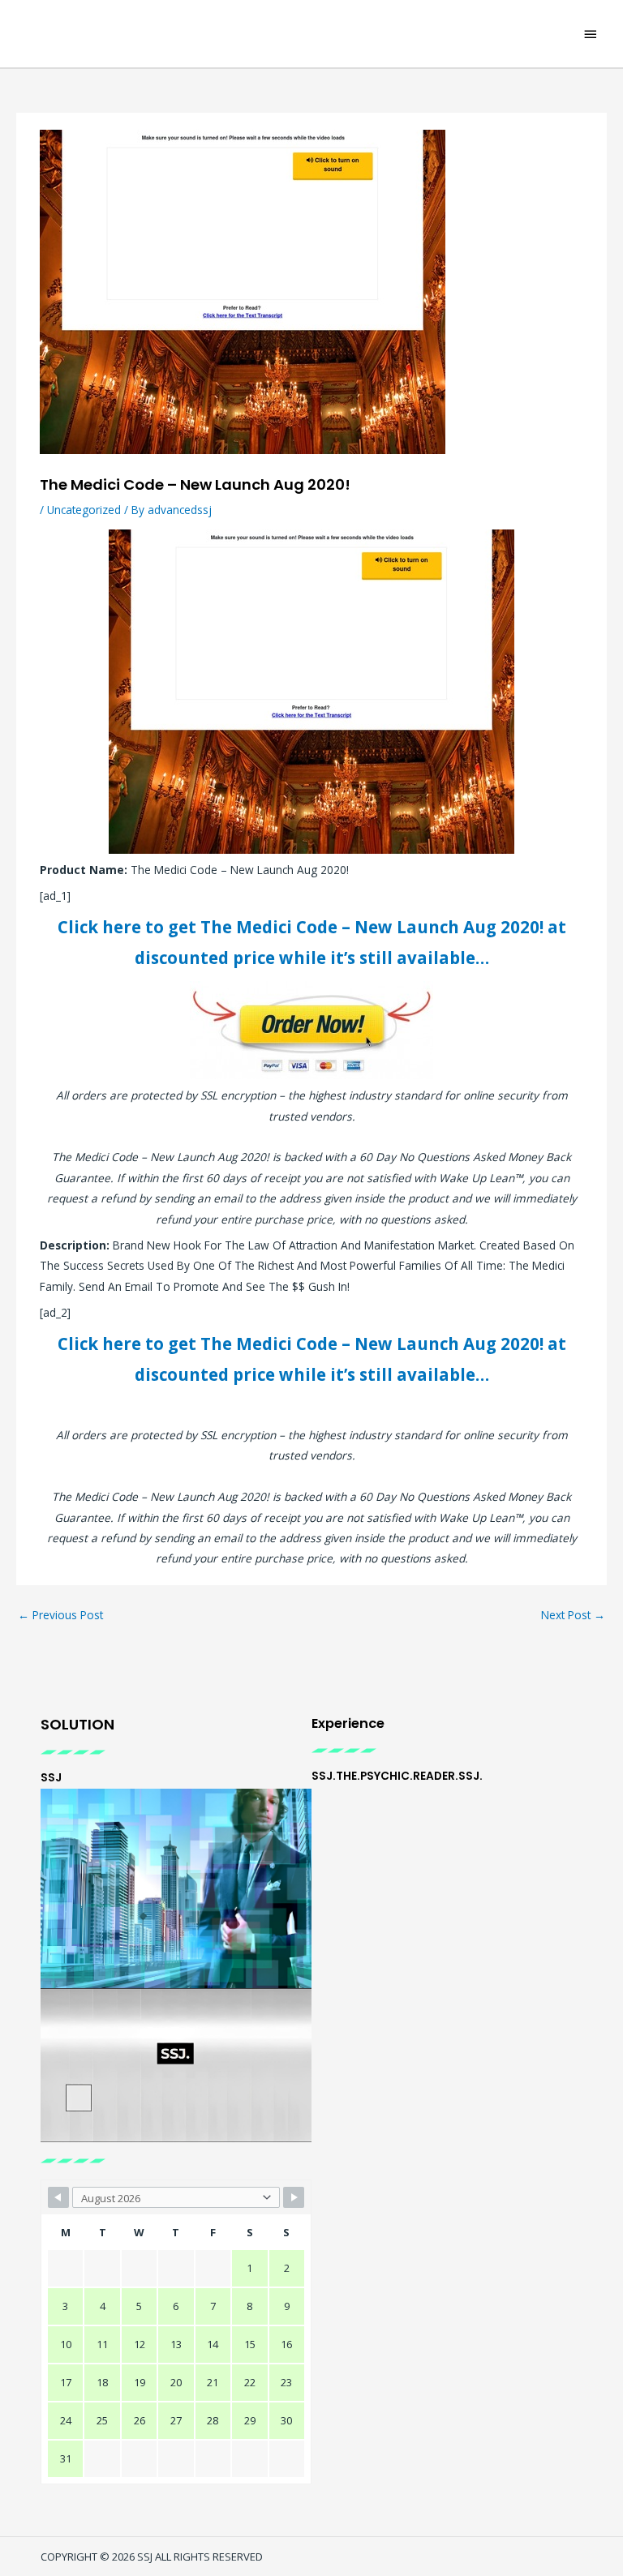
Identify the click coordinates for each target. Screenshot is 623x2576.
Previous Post (60, 1615)
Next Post (573, 1615)
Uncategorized (84, 510)
